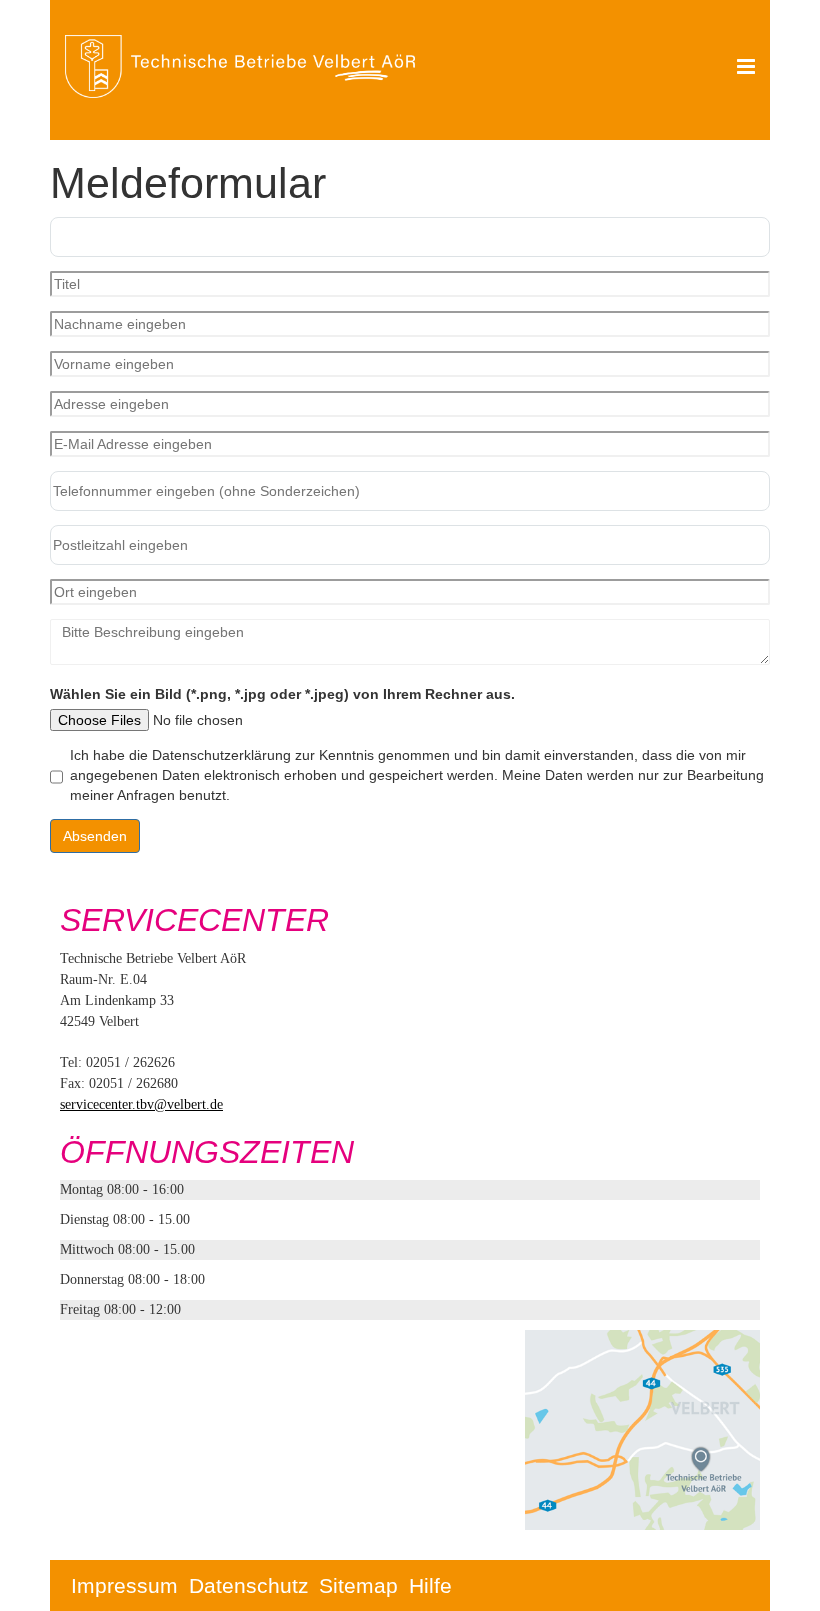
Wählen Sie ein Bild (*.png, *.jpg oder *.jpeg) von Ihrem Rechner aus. (282, 694)
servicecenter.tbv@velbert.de (141, 1104)
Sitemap (358, 1585)
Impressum (124, 1585)
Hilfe (430, 1585)
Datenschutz (249, 1585)
